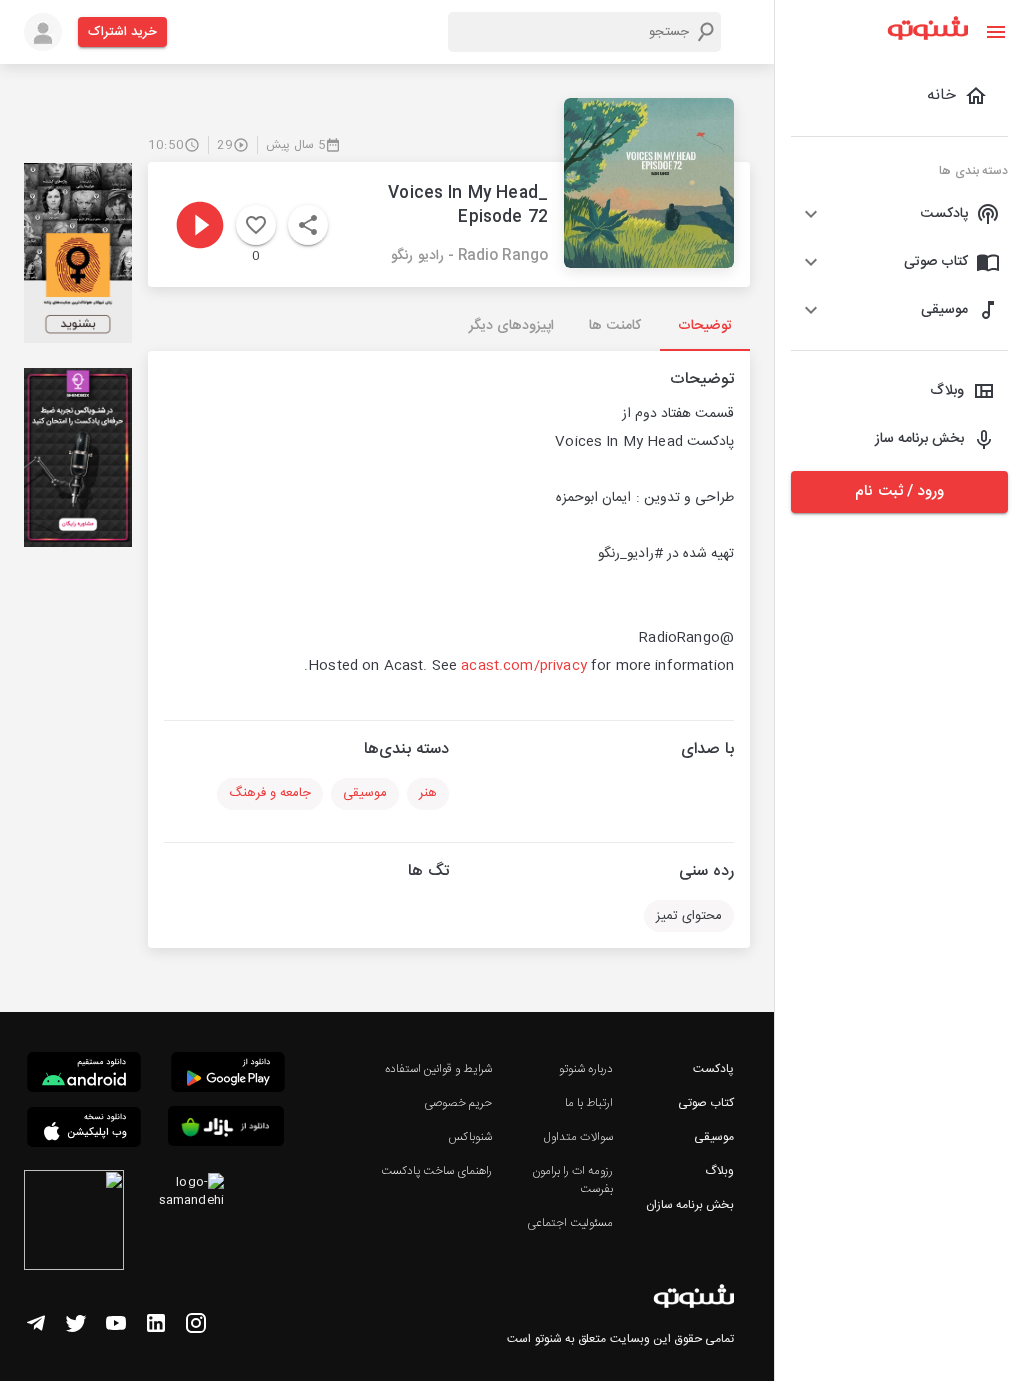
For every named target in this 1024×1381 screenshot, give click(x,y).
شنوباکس (470, 1137)
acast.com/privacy (524, 666)
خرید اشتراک (122, 32)
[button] (899, 214)
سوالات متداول (578, 1137)
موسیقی (714, 1137)
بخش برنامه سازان (690, 1205)
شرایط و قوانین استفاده (438, 1069)
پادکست (713, 1069)
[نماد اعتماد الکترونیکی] (74, 1223)
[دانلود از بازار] (226, 1129)
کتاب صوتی (706, 1103)
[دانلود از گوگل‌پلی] (228, 1075)
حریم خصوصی (458, 1103)
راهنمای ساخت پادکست (436, 1171)
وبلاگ (719, 1171)
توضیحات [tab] (705, 326)
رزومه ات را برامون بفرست (572, 1180)
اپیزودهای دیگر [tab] (511, 326)
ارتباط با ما (589, 1103)
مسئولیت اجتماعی (570, 1223)
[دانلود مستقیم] (84, 1075)
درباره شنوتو (586, 1069)
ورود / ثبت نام (899, 491)
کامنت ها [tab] (614, 326)
